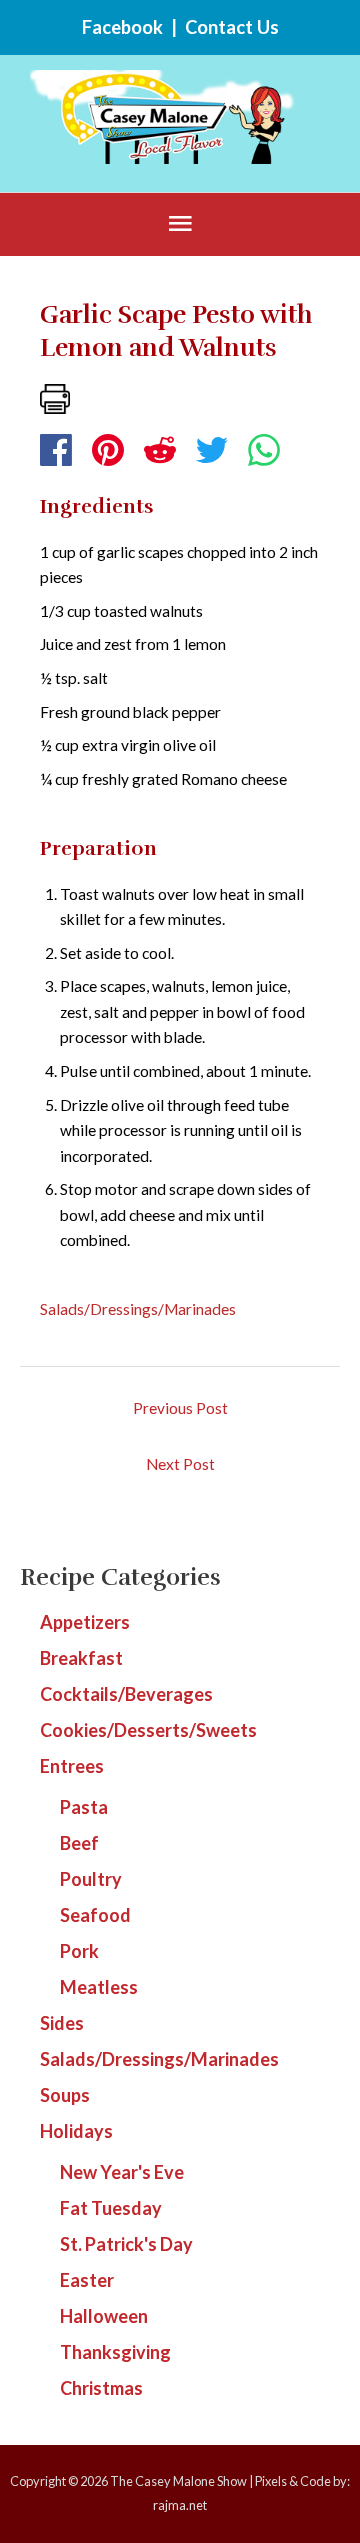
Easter (87, 2280)
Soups (65, 2095)
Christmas (101, 2388)
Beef (79, 1843)
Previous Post (180, 1408)
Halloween (104, 2316)
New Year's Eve (122, 2172)
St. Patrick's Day (126, 2244)
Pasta (84, 1807)
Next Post (180, 1464)
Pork (79, 1951)
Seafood (95, 1915)
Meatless (99, 1987)
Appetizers (85, 1622)
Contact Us (232, 27)
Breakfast (81, 1658)
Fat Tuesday (111, 2208)
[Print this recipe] (55, 397)
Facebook (122, 27)
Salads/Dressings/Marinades (138, 1309)
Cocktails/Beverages (126, 1694)
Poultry (91, 1879)
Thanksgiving (115, 2352)
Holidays (76, 2131)
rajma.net (180, 2505)
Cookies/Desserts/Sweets (148, 1730)
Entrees (72, 1766)
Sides (62, 2023)
